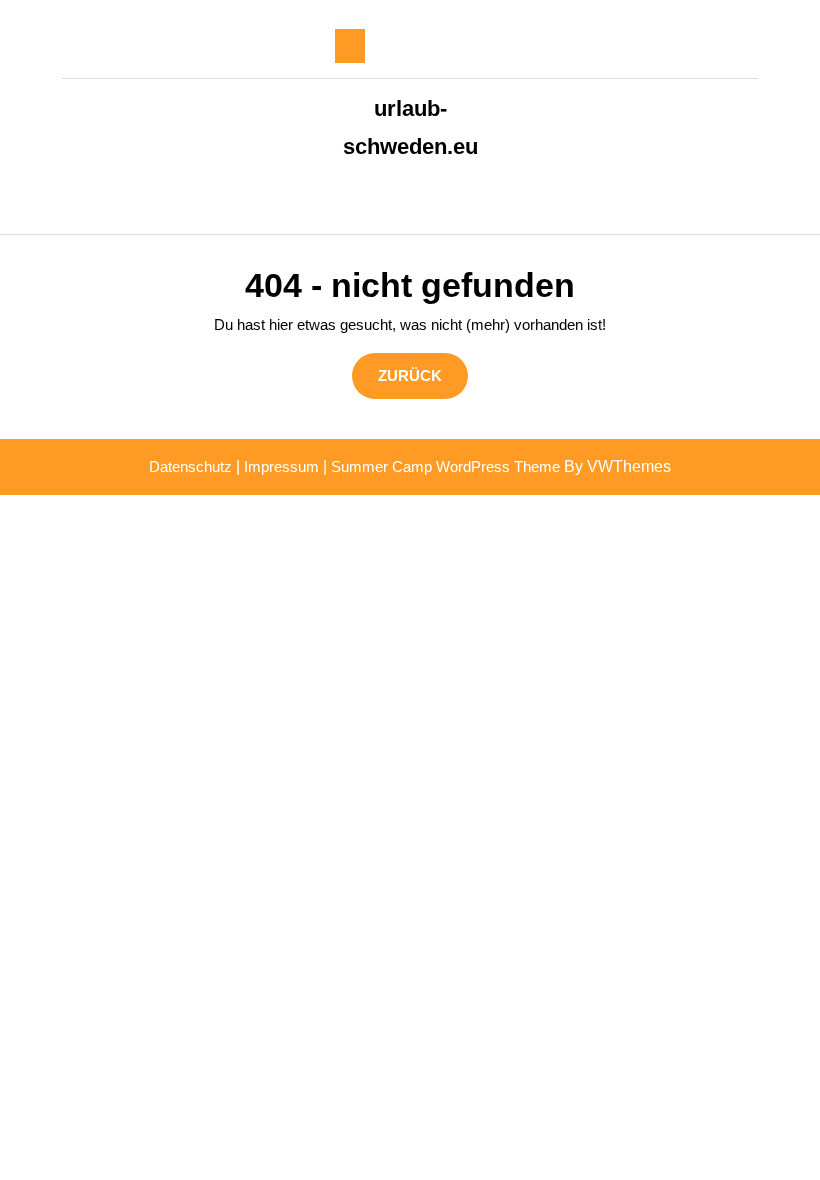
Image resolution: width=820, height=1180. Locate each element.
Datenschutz (190, 466)
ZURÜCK (423, 375)
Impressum (281, 466)
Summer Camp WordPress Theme (445, 466)
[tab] (350, 46)
